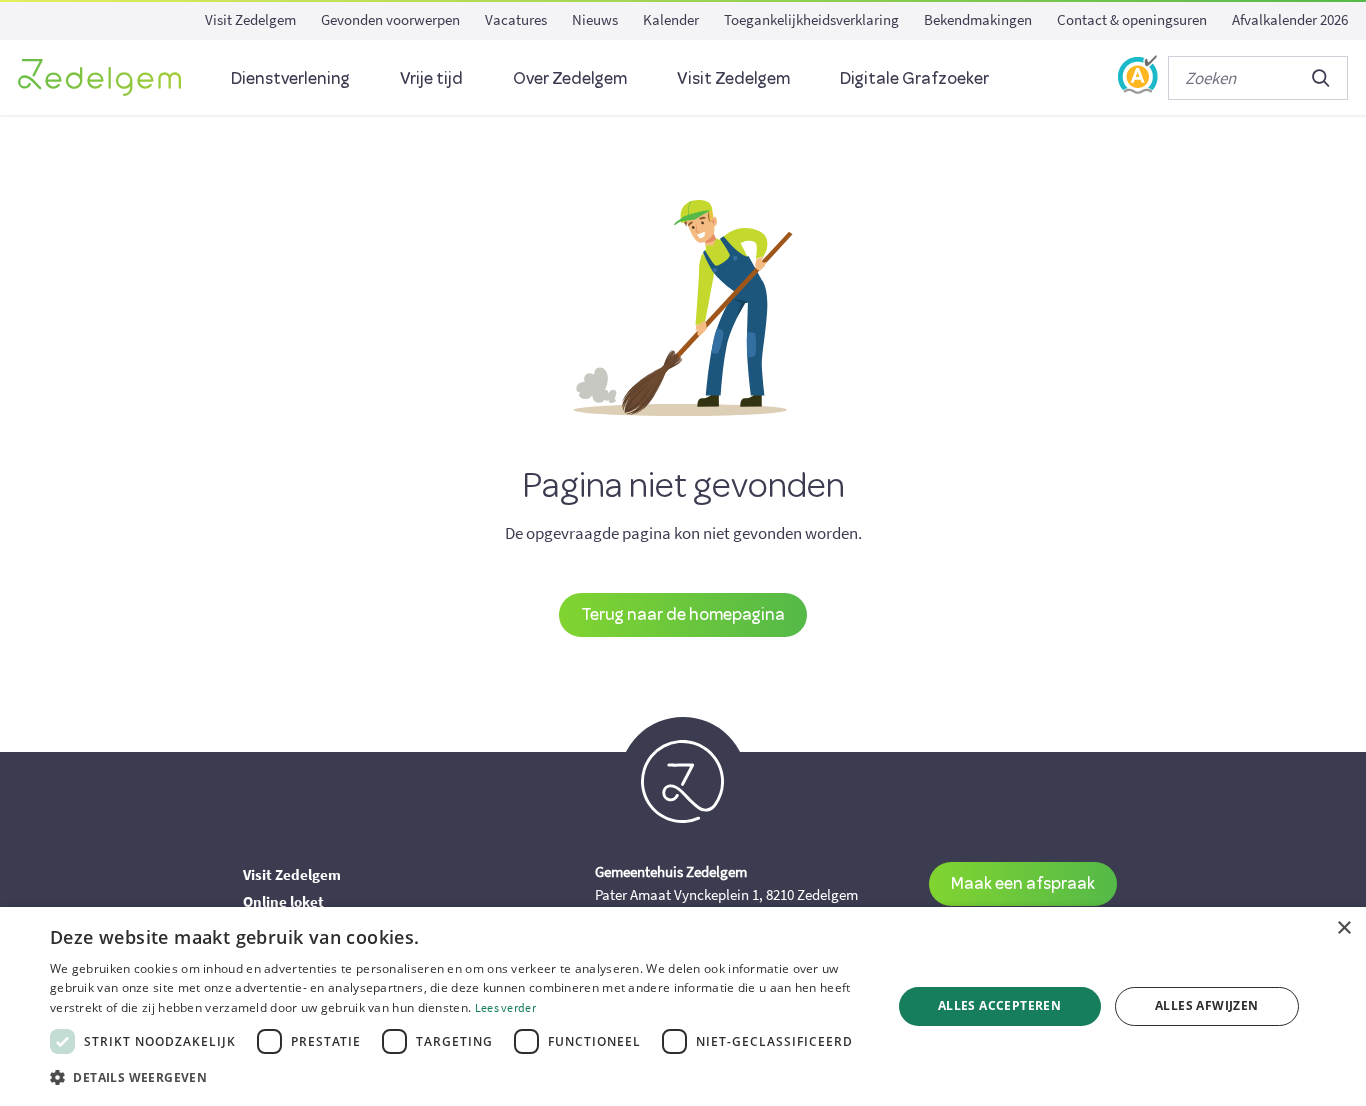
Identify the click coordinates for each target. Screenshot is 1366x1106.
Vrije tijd (431, 77)
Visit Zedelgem (250, 19)
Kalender (671, 19)
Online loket (283, 901)
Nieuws (595, 19)
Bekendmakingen (978, 19)
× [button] (1343, 928)
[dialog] (683, 1006)
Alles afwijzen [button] (1207, 1005)
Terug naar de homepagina (683, 613)
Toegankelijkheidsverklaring (811, 19)
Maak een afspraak (1023, 882)
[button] (458, 1078)
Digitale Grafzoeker (914, 77)
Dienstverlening (290, 77)
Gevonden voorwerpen (390, 19)
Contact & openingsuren (1132, 19)
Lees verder (505, 1007)
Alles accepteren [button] (999, 1005)
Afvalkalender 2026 (1290, 19)
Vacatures (516, 19)
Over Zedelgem (570, 77)
